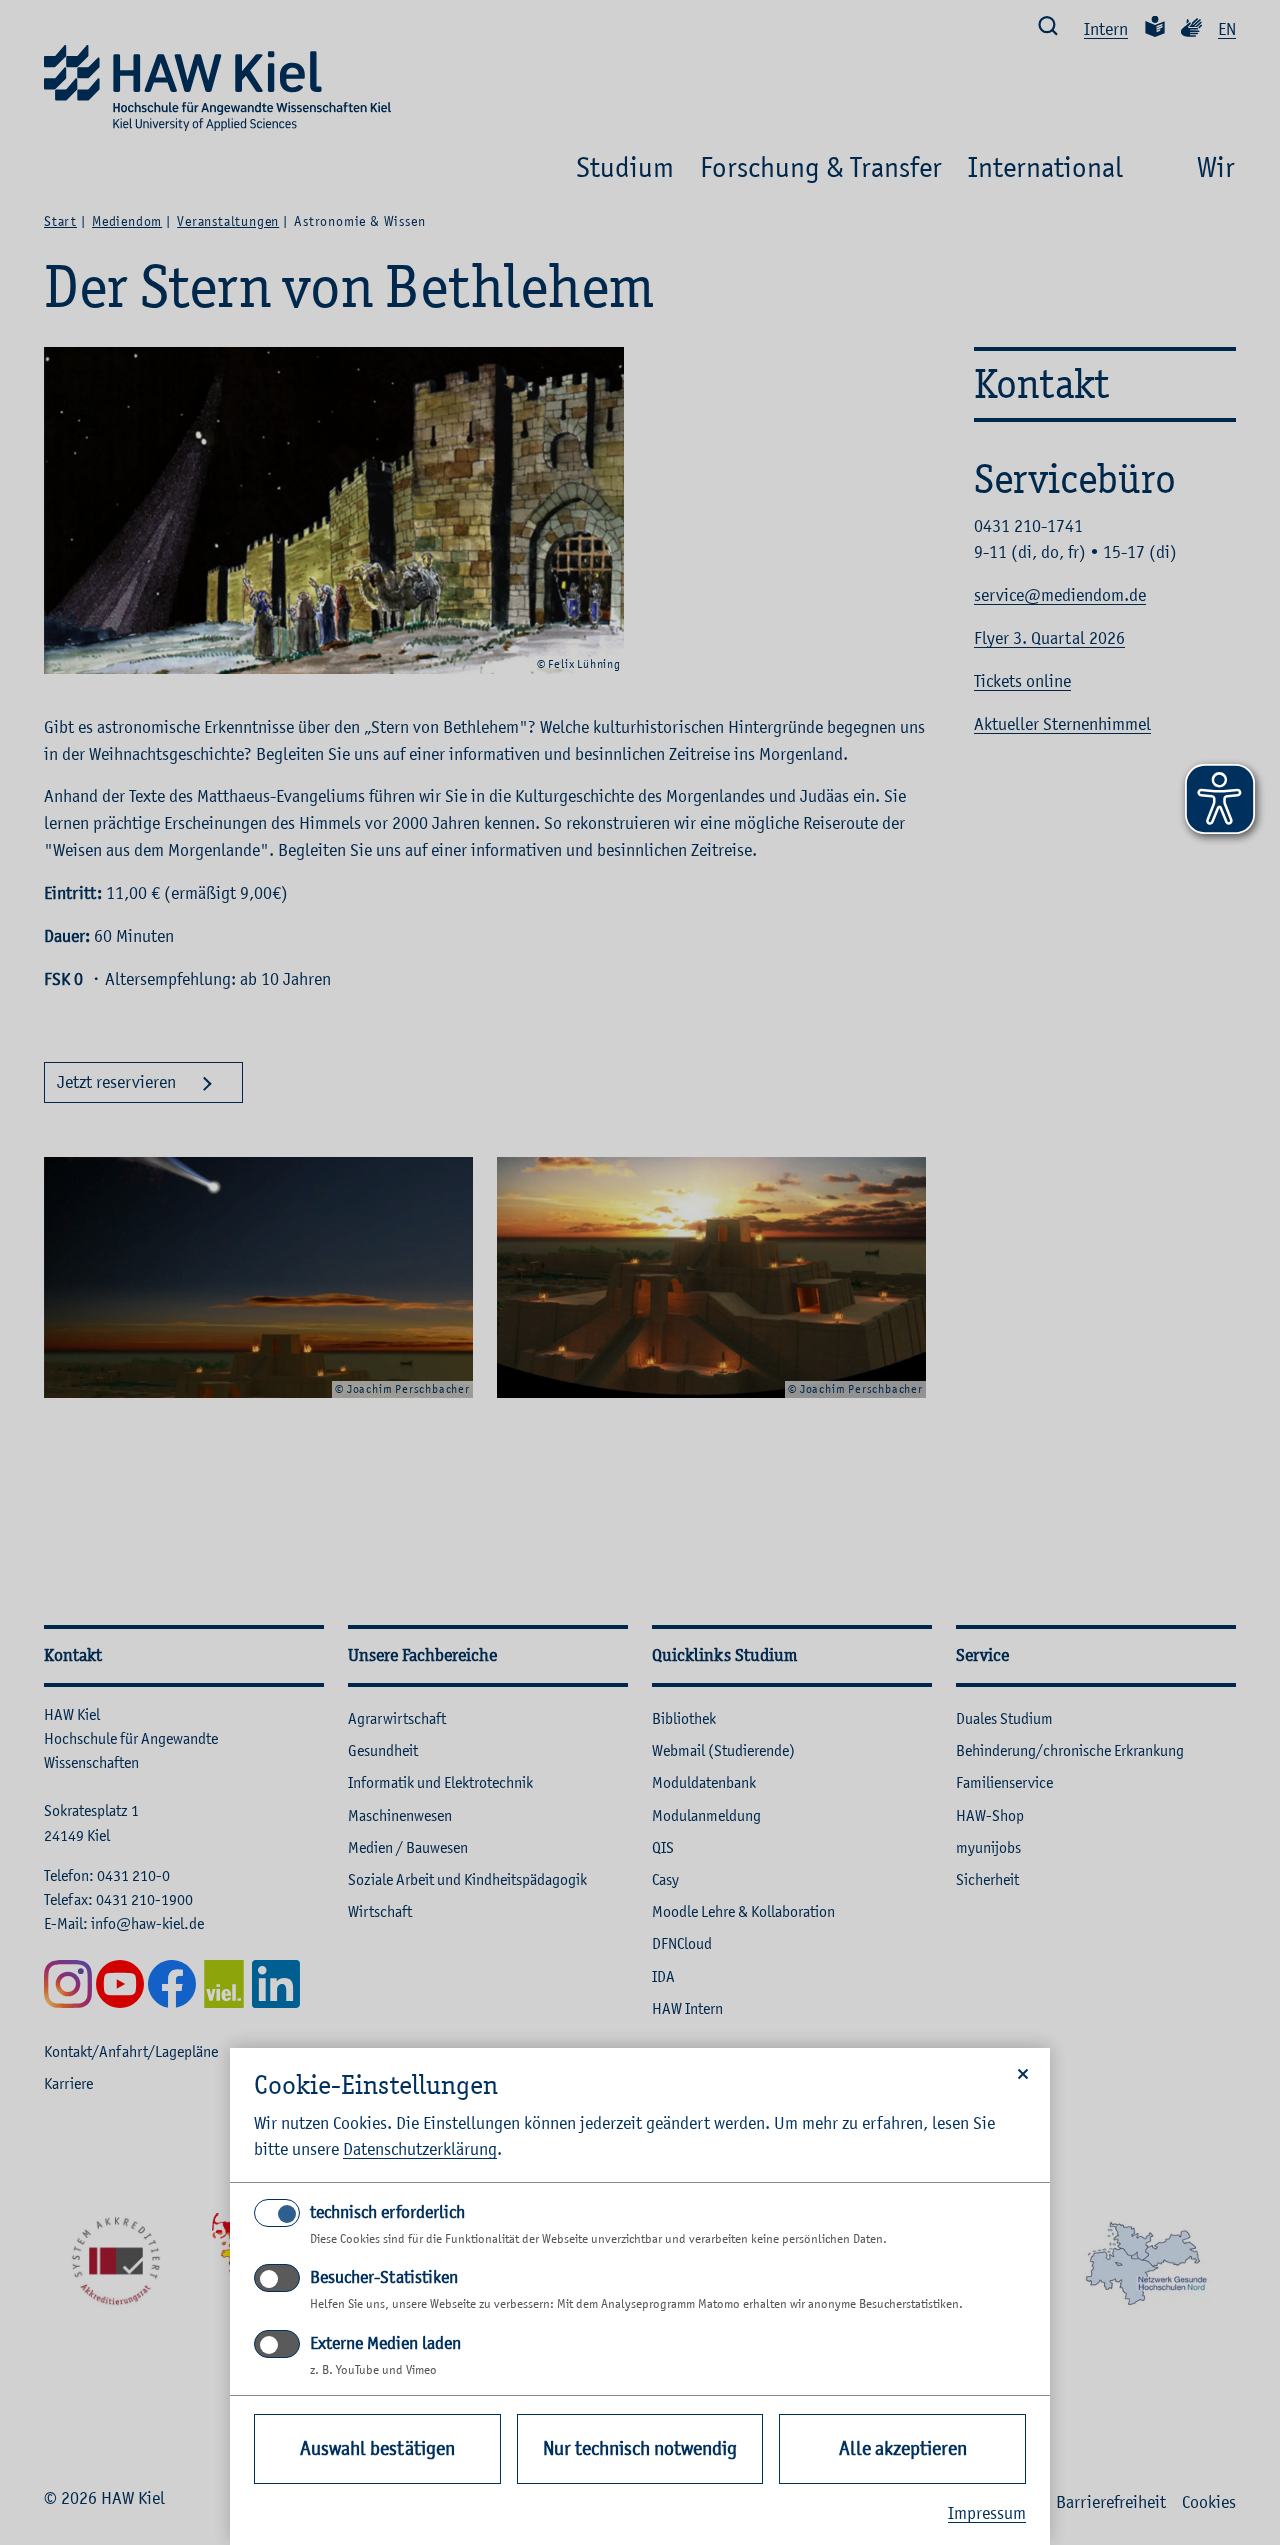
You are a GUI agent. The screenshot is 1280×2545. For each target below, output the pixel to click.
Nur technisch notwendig (640, 2448)
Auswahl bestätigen (377, 2448)
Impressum (987, 2513)
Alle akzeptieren (903, 2448)
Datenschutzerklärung (420, 2149)
